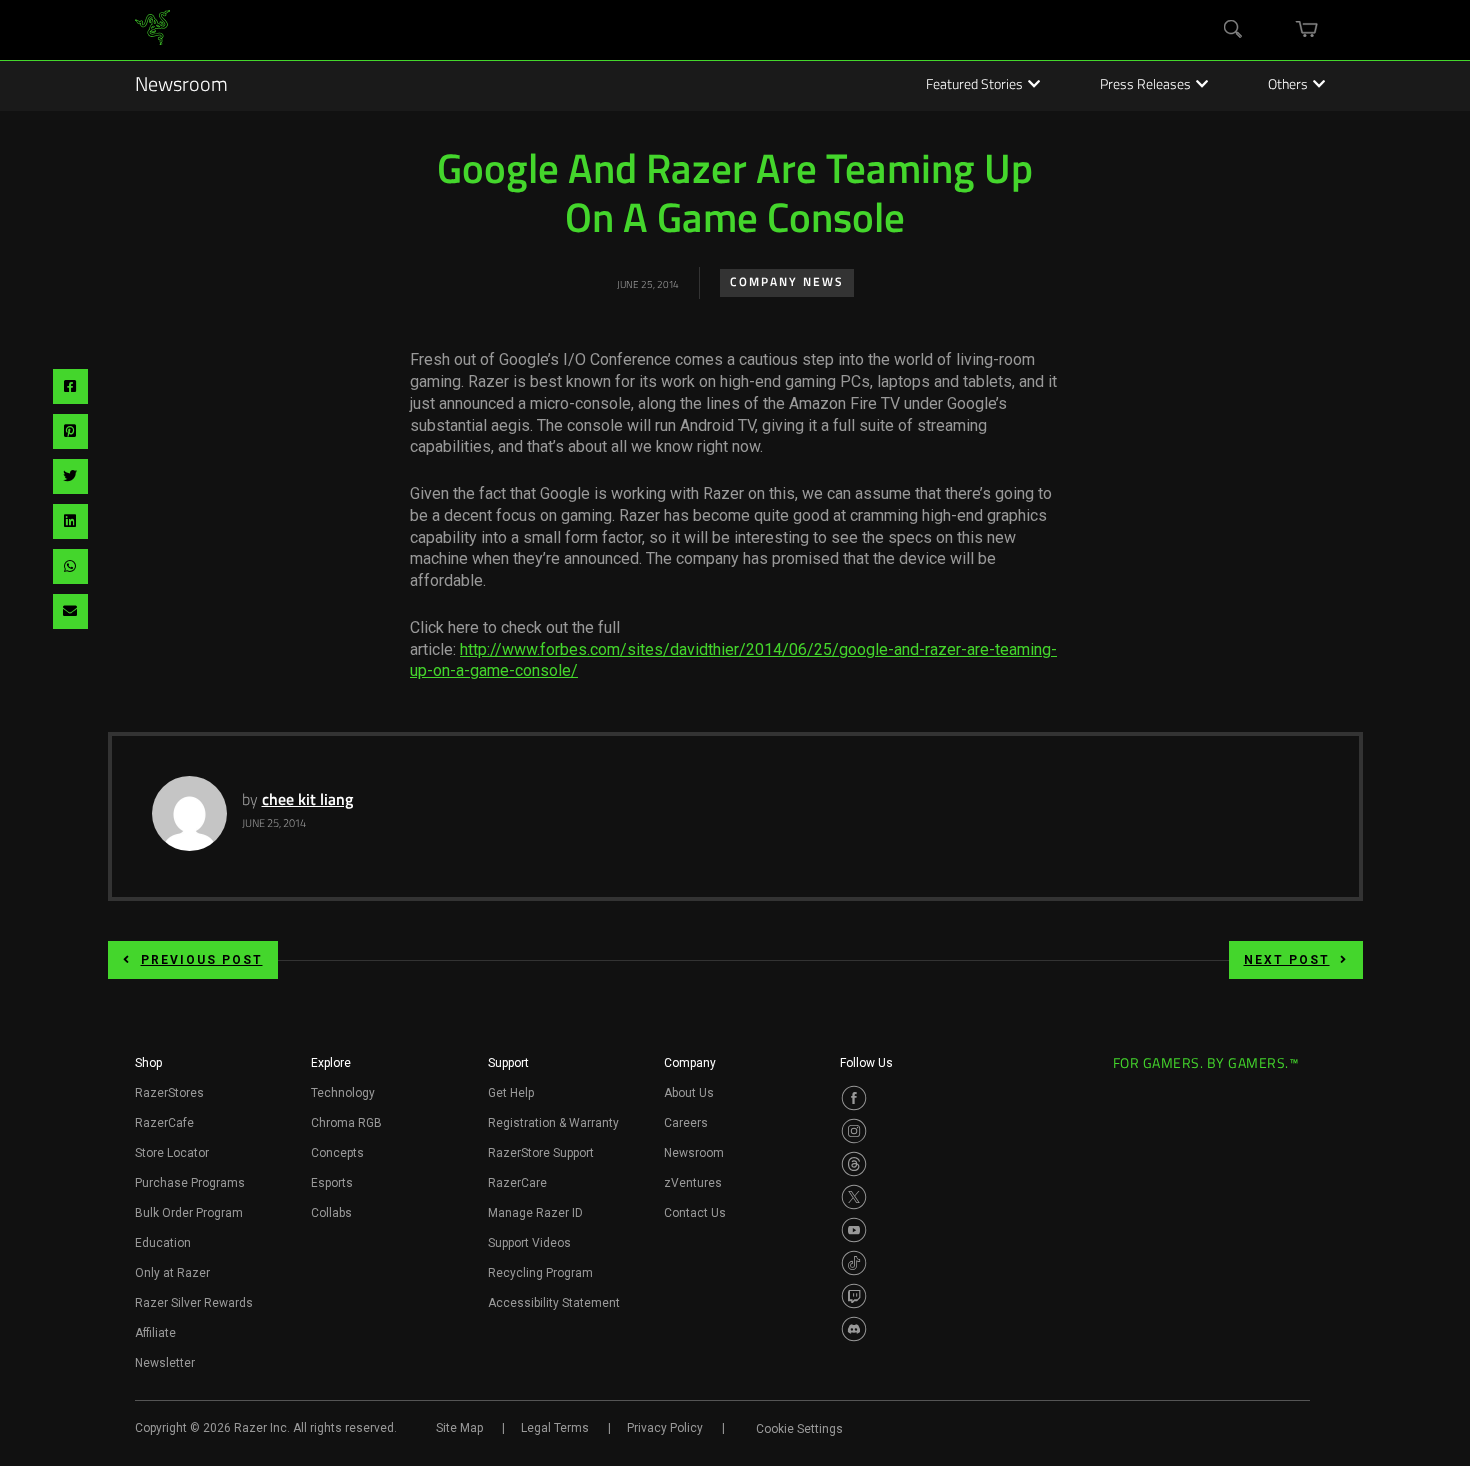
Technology (343, 1093)
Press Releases (1145, 86)
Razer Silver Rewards (194, 1303)
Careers (686, 1123)
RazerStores (169, 1093)
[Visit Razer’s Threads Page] (854, 1164)
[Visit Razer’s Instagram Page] (854, 1131)
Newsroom (181, 86)
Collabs (331, 1213)
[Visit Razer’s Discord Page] (854, 1329)
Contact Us (695, 1213)
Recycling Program (540, 1273)
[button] (148, 1069)
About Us (689, 1093)
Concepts (337, 1153)
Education (163, 1243)
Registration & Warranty (553, 1123)
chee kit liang (307, 801)
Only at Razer (172, 1273)
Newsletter (165, 1363)
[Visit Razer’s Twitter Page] (854, 1197)
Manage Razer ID (535, 1213)
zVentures (693, 1183)
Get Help (511, 1093)
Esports (332, 1183)
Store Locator (172, 1153)
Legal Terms (555, 1428)
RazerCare (517, 1183)
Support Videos (529, 1243)
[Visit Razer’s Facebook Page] (854, 1098)
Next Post (1287, 960)
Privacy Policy (665, 1428)
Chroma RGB (346, 1123)
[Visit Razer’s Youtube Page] (854, 1230)
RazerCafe (164, 1123)
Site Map (459, 1428)
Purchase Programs (190, 1183)
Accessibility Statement (554, 1303)
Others (1288, 86)
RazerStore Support (541, 1153)
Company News (787, 283)
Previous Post (202, 960)
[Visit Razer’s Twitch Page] (854, 1296)
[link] (152, 30)
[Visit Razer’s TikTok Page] (854, 1263)
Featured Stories (974, 86)
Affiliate (155, 1333)
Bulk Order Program (189, 1213)
